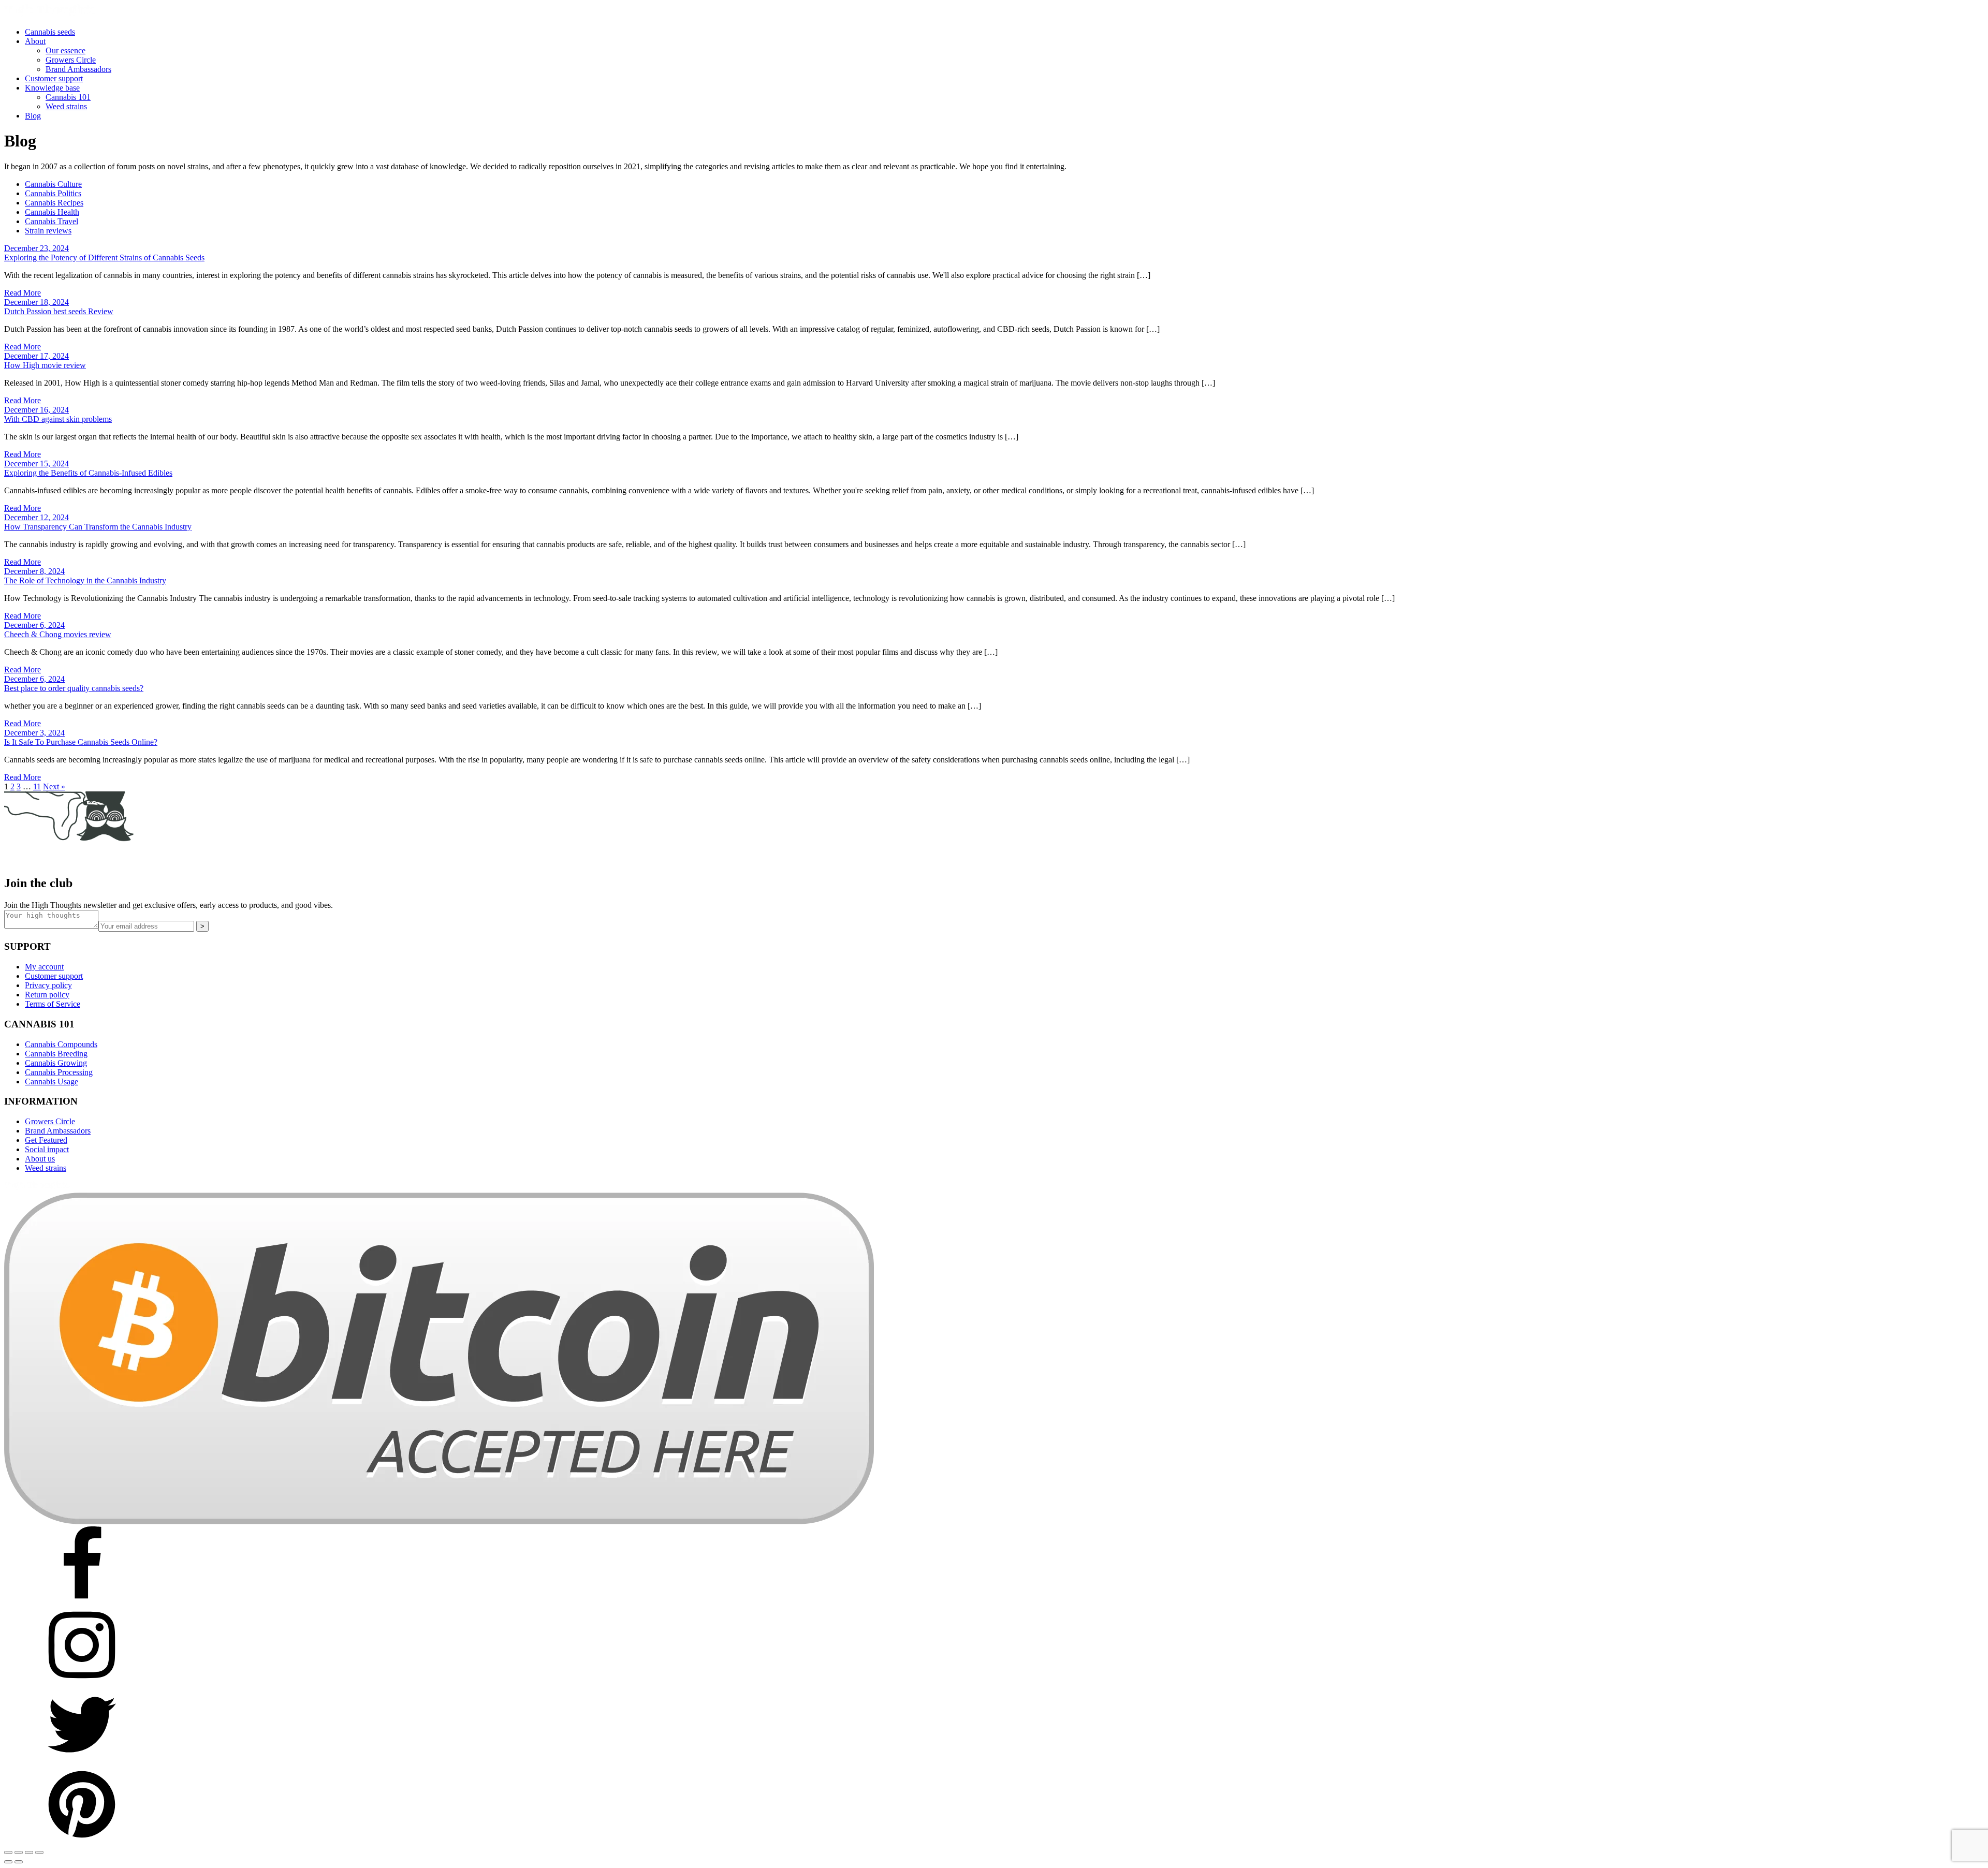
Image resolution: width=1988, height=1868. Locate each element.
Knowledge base (52, 88)
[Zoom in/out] (8, 1852)
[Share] (29, 1852)
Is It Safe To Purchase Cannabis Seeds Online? (81, 742)
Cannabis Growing (56, 1063)
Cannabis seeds (50, 32)
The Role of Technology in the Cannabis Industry (85, 580)
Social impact (47, 1149)
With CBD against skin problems (58, 419)
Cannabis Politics (53, 193)
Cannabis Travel (52, 221)
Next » (54, 786)
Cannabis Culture (53, 184)
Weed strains (66, 106)
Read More (23, 293)
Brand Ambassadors (78, 69)
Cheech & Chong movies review (58, 634)
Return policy (47, 995)
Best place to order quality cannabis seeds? (74, 688)
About (35, 41)
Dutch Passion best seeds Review (59, 311)
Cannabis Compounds (61, 1044)
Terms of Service (53, 1004)
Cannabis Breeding (56, 1054)
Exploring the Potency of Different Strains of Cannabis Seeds (104, 258)
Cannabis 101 (68, 97)
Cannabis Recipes (54, 203)
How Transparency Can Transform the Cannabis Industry (98, 527)
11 (37, 786)
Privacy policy (48, 985)
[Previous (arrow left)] (8, 1862)
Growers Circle (71, 60)
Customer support (54, 78)
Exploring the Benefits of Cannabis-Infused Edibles (88, 473)
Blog (33, 116)
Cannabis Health (52, 212)
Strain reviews (48, 231)
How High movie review (45, 365)
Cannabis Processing (59, 1072)
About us (40, 1159)
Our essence (65, 50)
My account (44, 967)
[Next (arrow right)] (19, 1862)
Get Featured (46, 1140)
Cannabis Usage (52, 1082)
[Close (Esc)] (39, 1852)
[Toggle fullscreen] (19, 1852)
